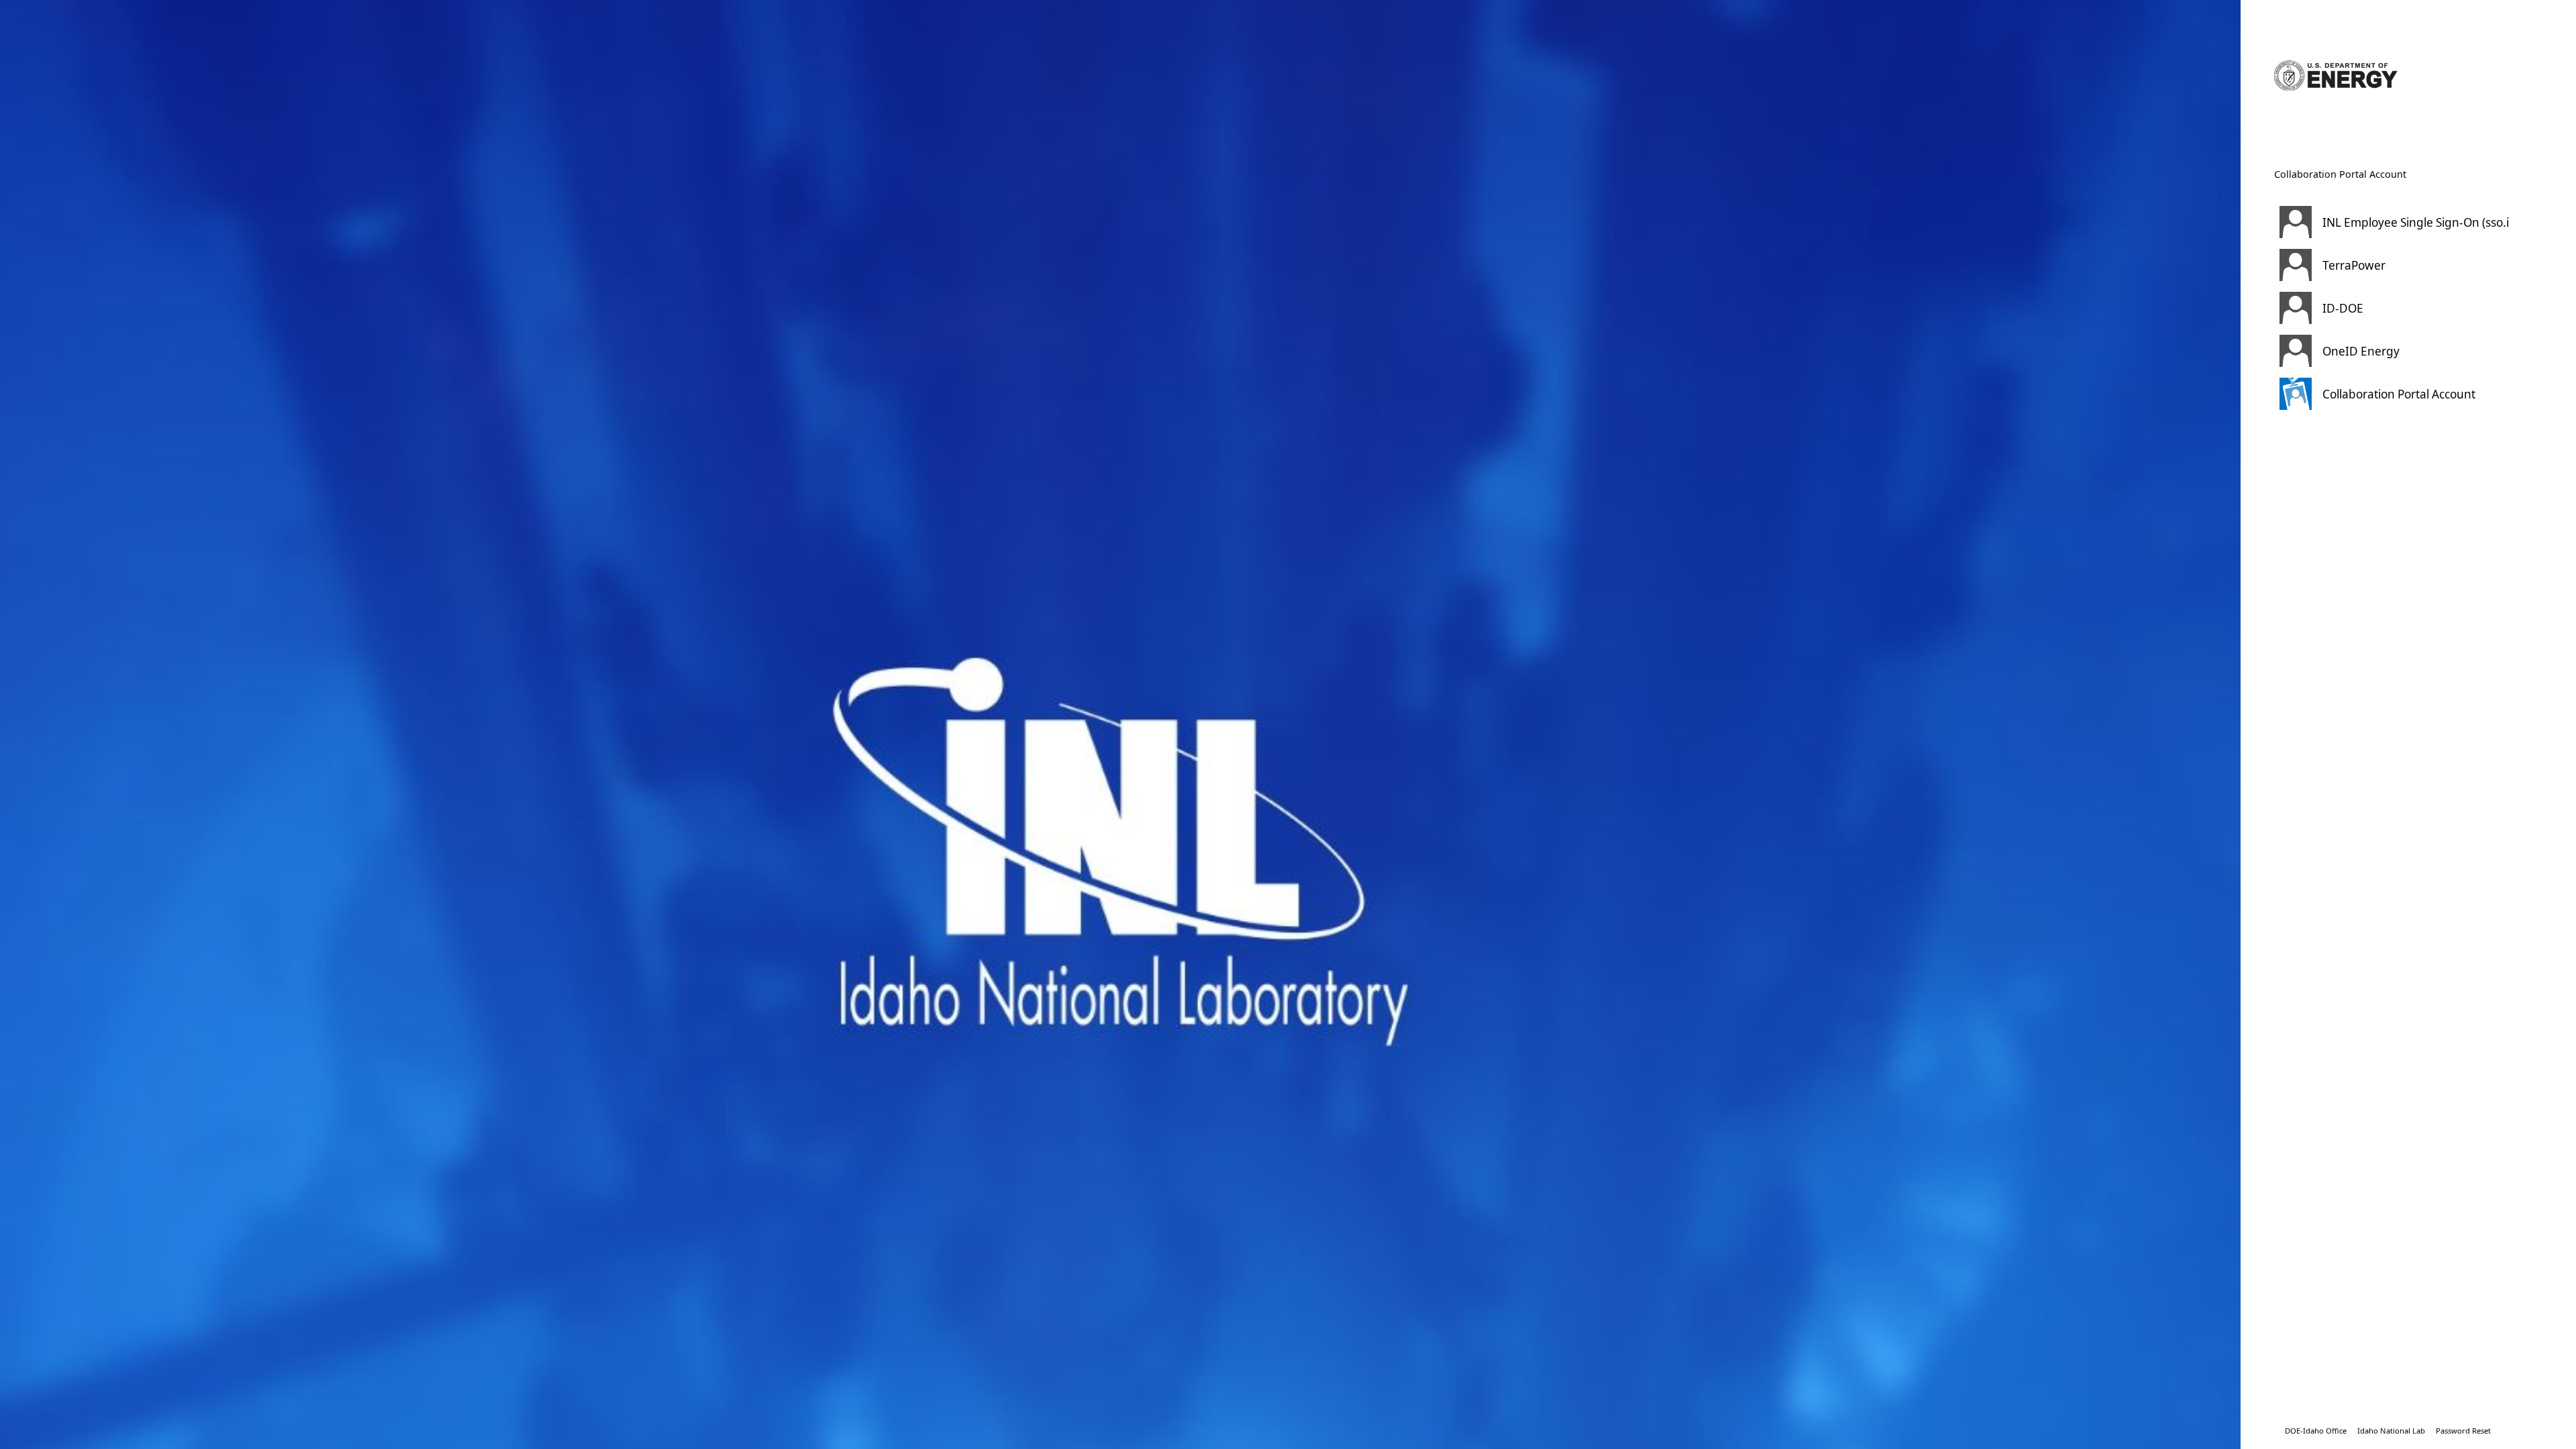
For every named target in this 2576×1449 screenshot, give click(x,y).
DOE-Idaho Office (2316, 1431)
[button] (2392, 222)
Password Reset (2463, 1431)
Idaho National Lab (2391, 1431)
